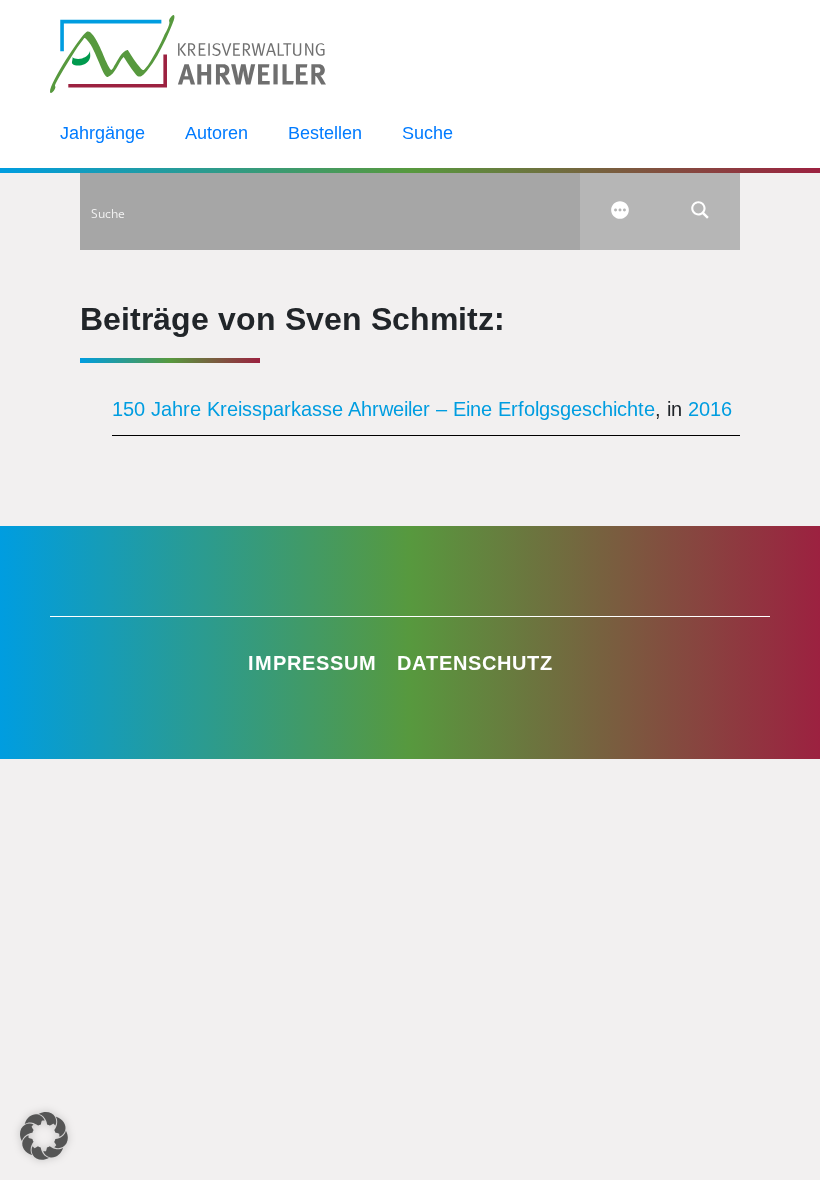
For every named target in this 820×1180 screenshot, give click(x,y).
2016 (710, 409)
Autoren (216, 133)
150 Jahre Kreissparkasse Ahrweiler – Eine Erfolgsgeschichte (383, 409)
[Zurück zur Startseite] (188, 52)
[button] (44, 1136)
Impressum (312, 663)
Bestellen (325, 133)
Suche (427, 133)
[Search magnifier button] (700, 210)
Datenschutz (475, 663)
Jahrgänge (102, 133)
